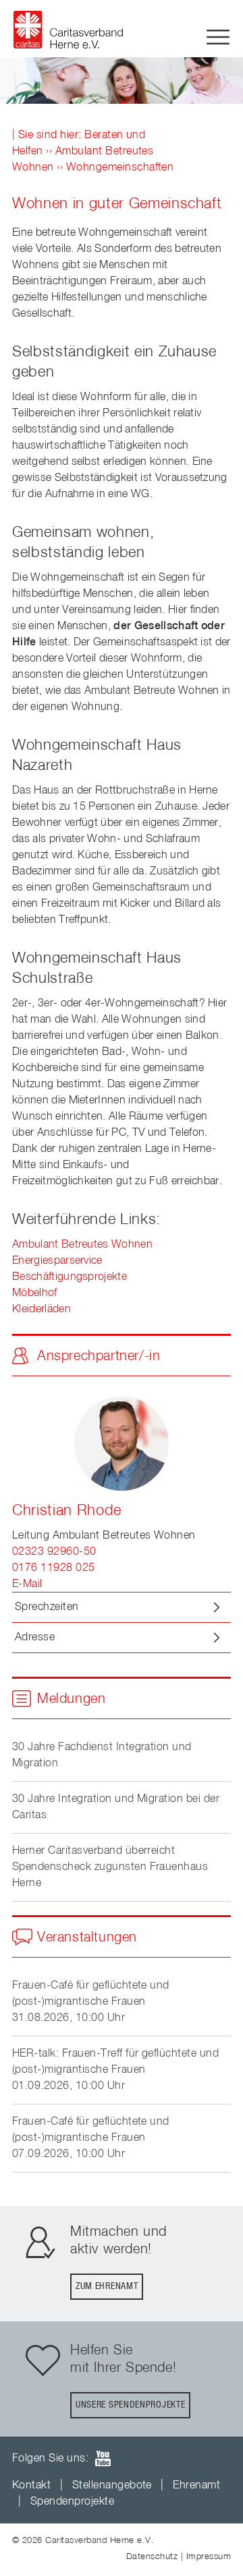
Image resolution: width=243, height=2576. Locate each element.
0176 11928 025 (54, 1568)
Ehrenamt (196, 2486)
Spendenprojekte (72, 2502)
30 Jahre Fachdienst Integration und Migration (102, 1756)
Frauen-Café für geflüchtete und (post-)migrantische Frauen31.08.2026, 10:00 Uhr (91, 2002)
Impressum (209, 2557)
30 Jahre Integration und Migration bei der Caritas (116, 1807)
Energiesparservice (57, 1261)
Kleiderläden (42, 1310)
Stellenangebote (112, 2486)
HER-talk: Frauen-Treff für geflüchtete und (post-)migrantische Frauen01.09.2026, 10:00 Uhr (115, 2070)
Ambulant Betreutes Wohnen (82, 1245)
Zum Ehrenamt (107, 2286)
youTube (103, 2458)
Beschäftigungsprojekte (70, 1277)
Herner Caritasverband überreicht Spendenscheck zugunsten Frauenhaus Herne (110, 1867)
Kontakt (31, 2486)
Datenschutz (152, 2557)
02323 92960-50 (54, 1552)
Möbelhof (35, 1293)
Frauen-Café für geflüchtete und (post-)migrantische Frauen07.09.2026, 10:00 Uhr (91, 2138)
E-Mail (27, 1584)
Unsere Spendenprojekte (130, 2405)
